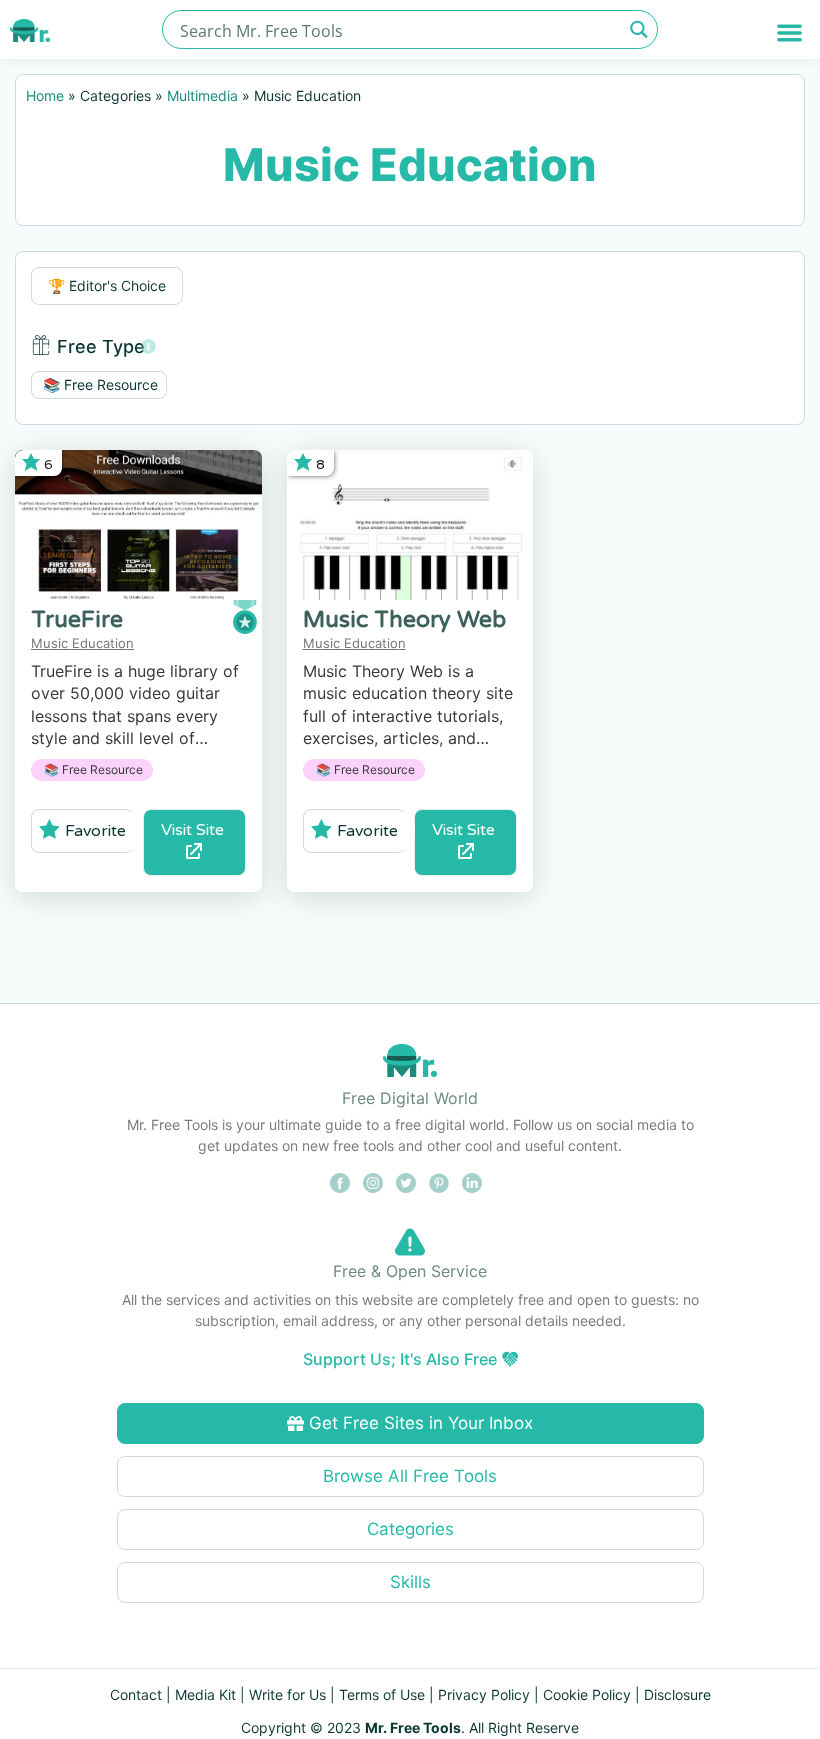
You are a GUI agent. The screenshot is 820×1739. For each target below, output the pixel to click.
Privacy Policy (484, 1694)
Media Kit (205, 1694)
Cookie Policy (587, 1694)
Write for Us (287, 1694)
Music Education (82, 643)
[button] (790, 32)
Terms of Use (382, 1694)
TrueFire (77, 620)
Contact (136, 1694)
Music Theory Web (404, 620)
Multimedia (202, 95)
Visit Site (194, 830)
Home (45, 95)
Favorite (95, 831)
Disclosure (677, 1694)
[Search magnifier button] (638, 29)
